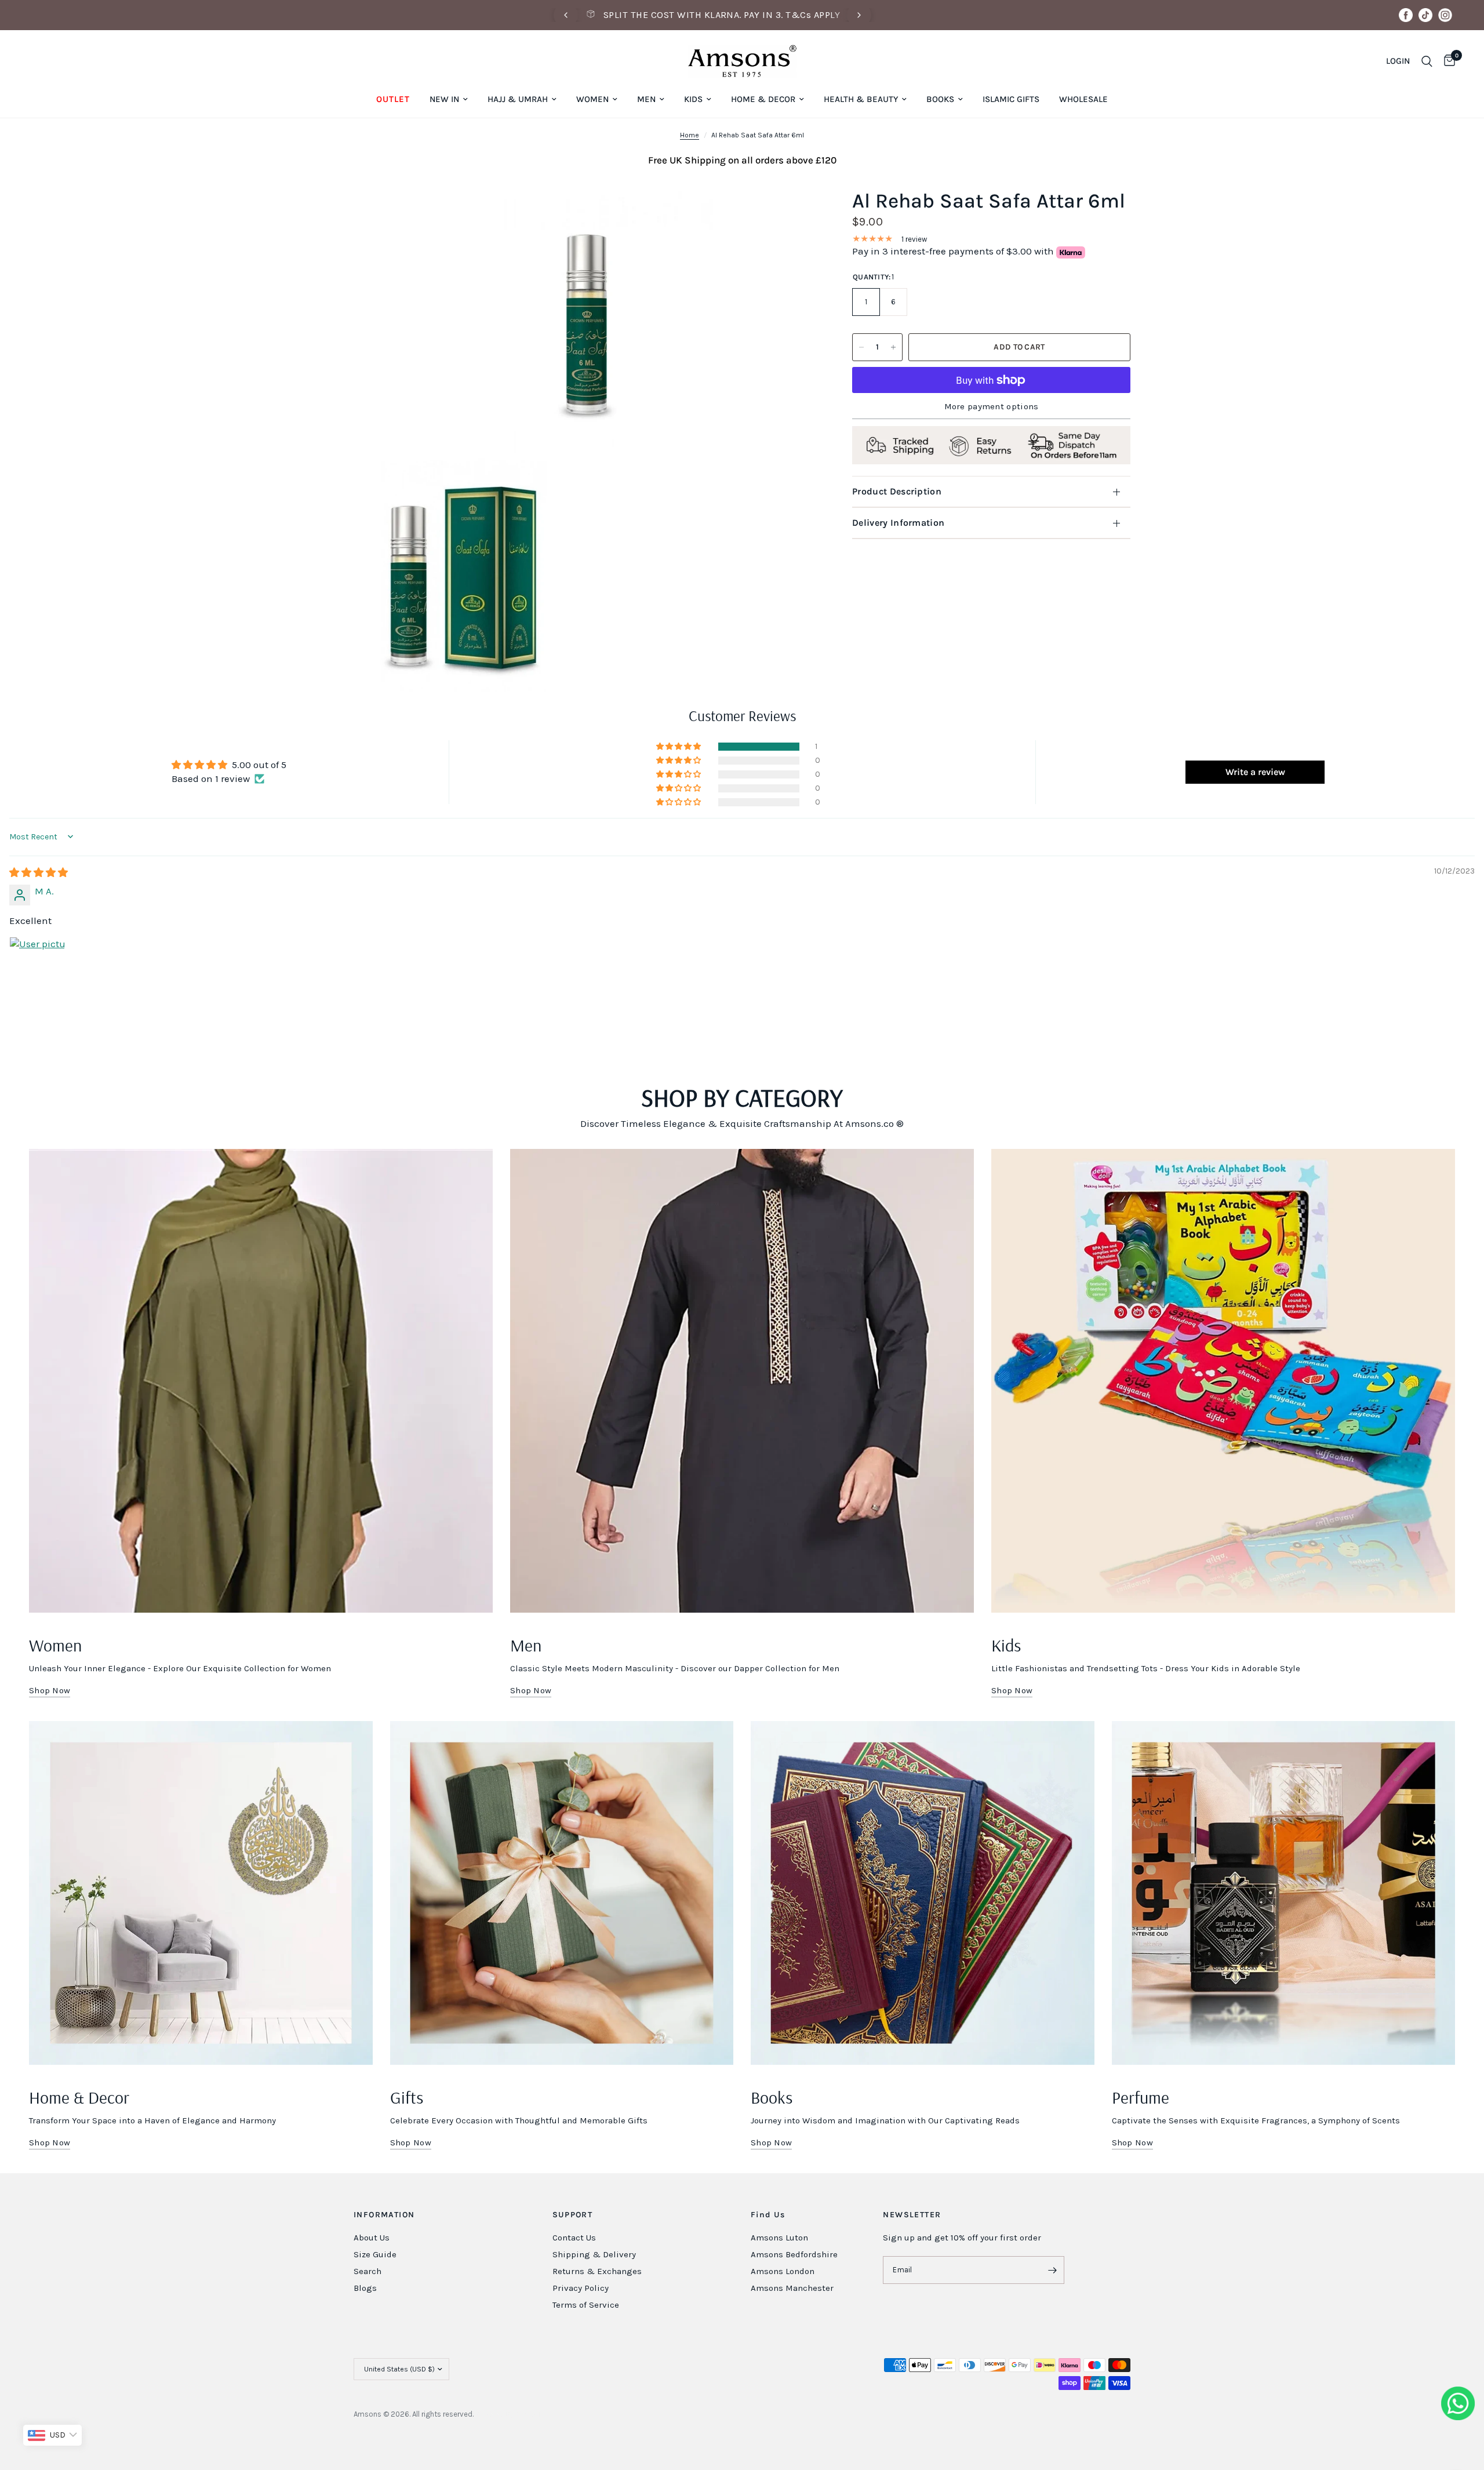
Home (690, 135)
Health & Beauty (861, 99)
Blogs (365, 2288)
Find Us (768, 2215)
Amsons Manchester (792, 2288)
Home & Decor (763, 99)
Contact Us (574, 2238)
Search (368, 2271)
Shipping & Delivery (594, 2254)
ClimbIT (528, 2414)
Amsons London (783, 2271)
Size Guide (375, 2254)
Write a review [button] (1255, 772)
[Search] (1427, 61)
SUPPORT (573, 2215)
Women (592, 99)
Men (646, 99)
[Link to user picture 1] (37, 965)
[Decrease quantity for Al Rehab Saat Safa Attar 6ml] (861, 347)
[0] (1447, 61)
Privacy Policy (581, 2288)
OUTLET (393, 99)
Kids (693, 99)
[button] (679, 747)
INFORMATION (384, 2215)
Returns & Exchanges (597, 2271)
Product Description (897, 491)
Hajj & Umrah (518, 99)
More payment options (992, 407)
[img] (39, 872)
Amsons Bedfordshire (794, 2254)
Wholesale (1083, 99)
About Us (372, 2238)
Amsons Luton (779, 2238)
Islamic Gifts (1011, 99)
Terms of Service (586, 2305)
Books (940, 99)
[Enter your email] (1053, 2270)
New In (444, 99)
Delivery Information (898, 523)
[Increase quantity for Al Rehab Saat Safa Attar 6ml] (893, 347)
